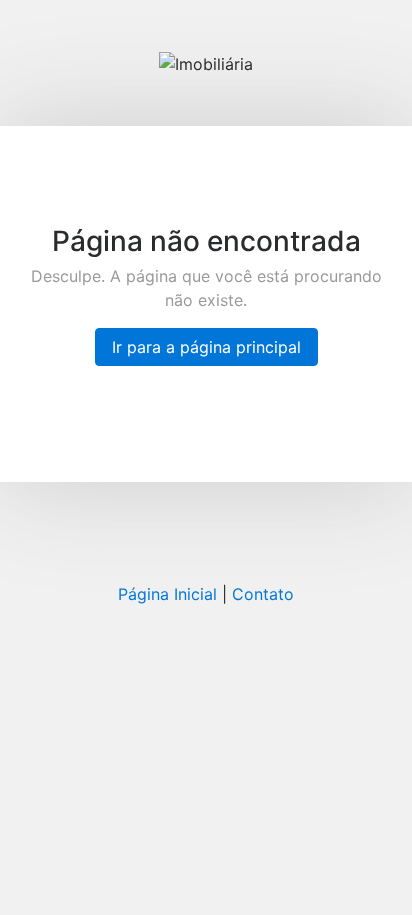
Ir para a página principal (206, 347)
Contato (263, 594)
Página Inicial (167, 594)
